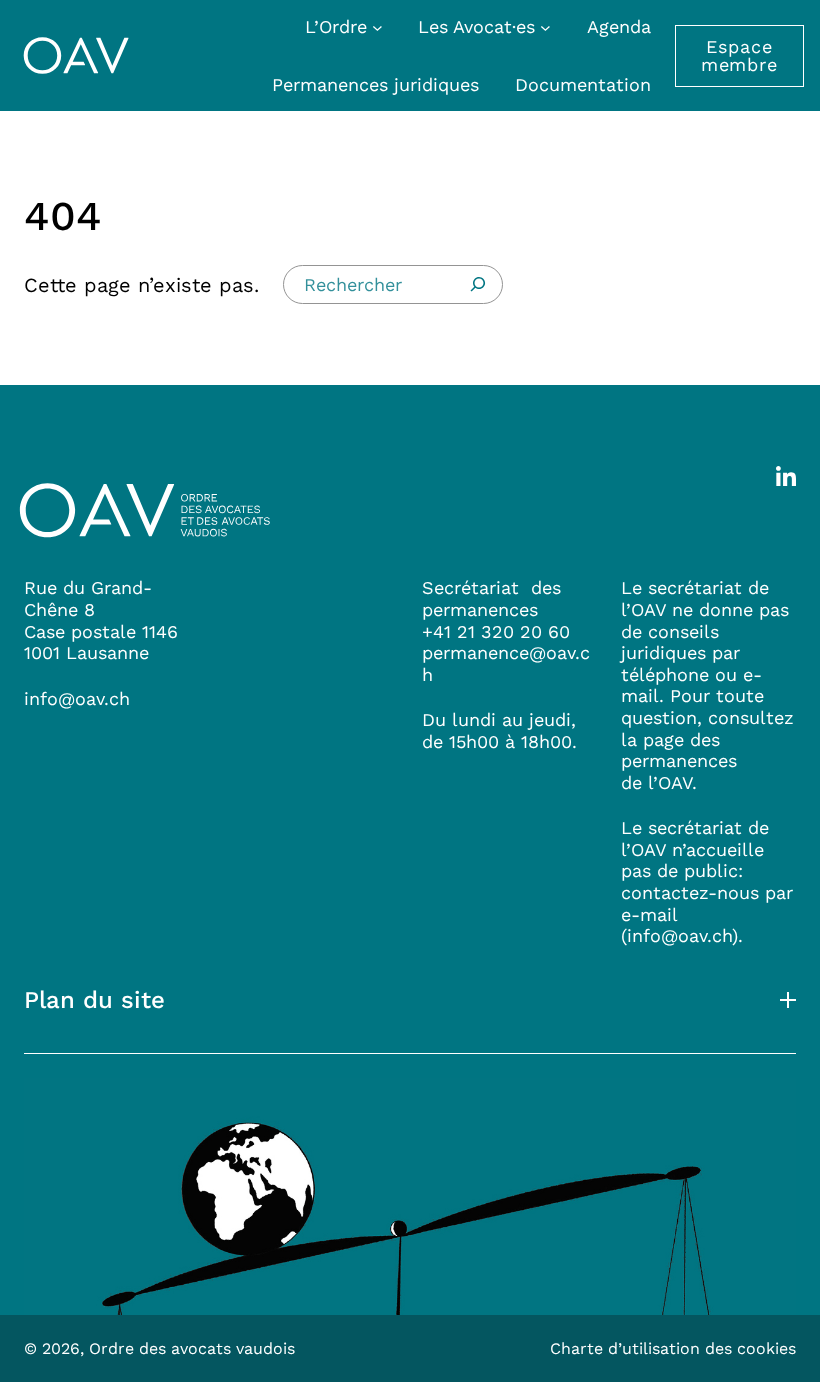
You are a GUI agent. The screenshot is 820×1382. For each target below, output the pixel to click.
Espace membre (739, 55)
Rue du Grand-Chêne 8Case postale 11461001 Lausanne (101, 620)
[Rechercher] (478, 284)
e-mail (649, 914)
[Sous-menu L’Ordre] (377, 26)
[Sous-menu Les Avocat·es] (545, 26)
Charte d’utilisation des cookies (673, 1348)
